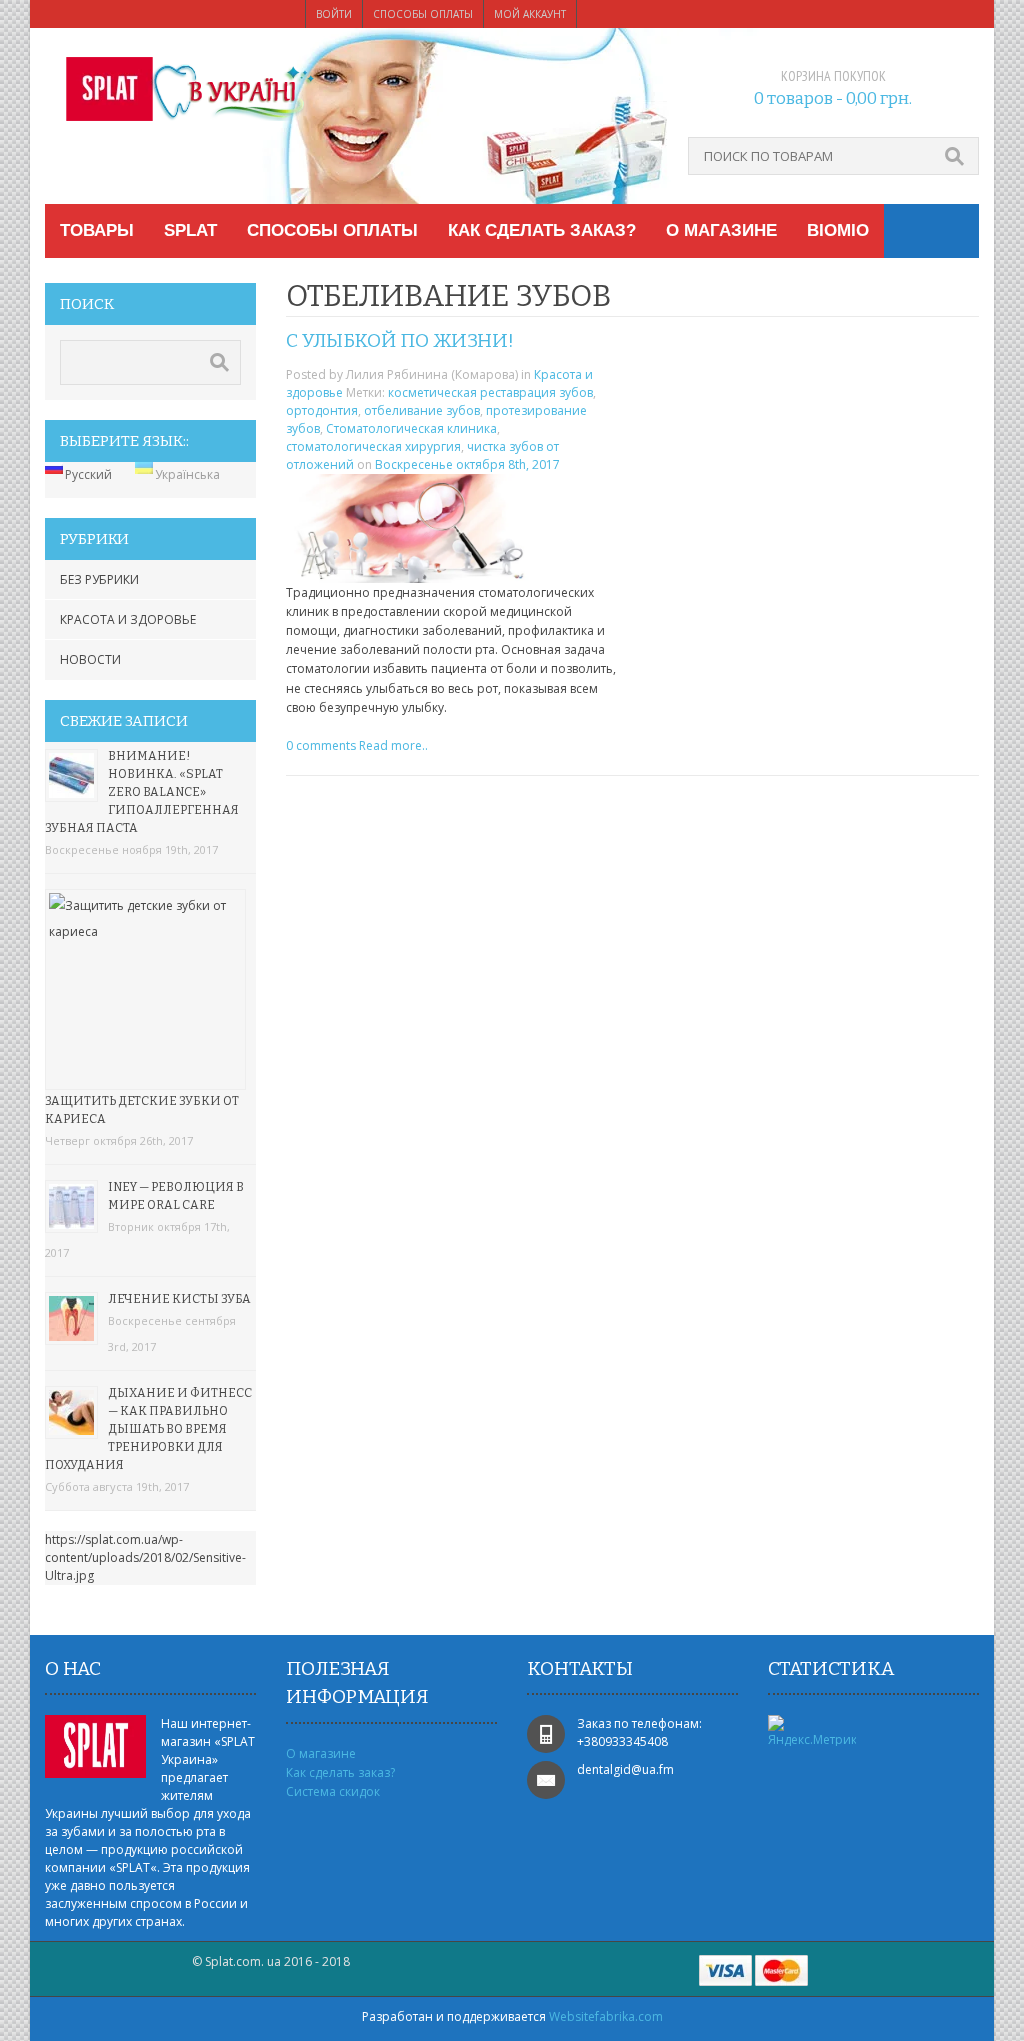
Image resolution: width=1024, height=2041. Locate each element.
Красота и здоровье (128, 619)
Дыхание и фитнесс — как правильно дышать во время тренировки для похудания (148, 1429)
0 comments (321, 745)
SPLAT (190, 230)
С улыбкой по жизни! (400, 340)
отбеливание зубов (422, 410)
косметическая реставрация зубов (490, 392)
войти (334, 14)
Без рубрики (99, 579)
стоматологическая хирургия (373, 446)
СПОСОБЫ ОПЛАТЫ (423, 14)
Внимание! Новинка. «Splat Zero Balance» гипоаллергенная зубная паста (142, 792)
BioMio (838, 230)
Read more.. (393, 745)
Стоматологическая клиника (411, 428)
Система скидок (333, 1791)
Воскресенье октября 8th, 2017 (467, 464)
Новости (90, 659)
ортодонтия (322, 410)
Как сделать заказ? (542, 230)
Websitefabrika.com (606, 2016)
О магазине (721, 230)
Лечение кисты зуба (179, 1299)
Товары (97, 230)
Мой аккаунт (530, 14)
